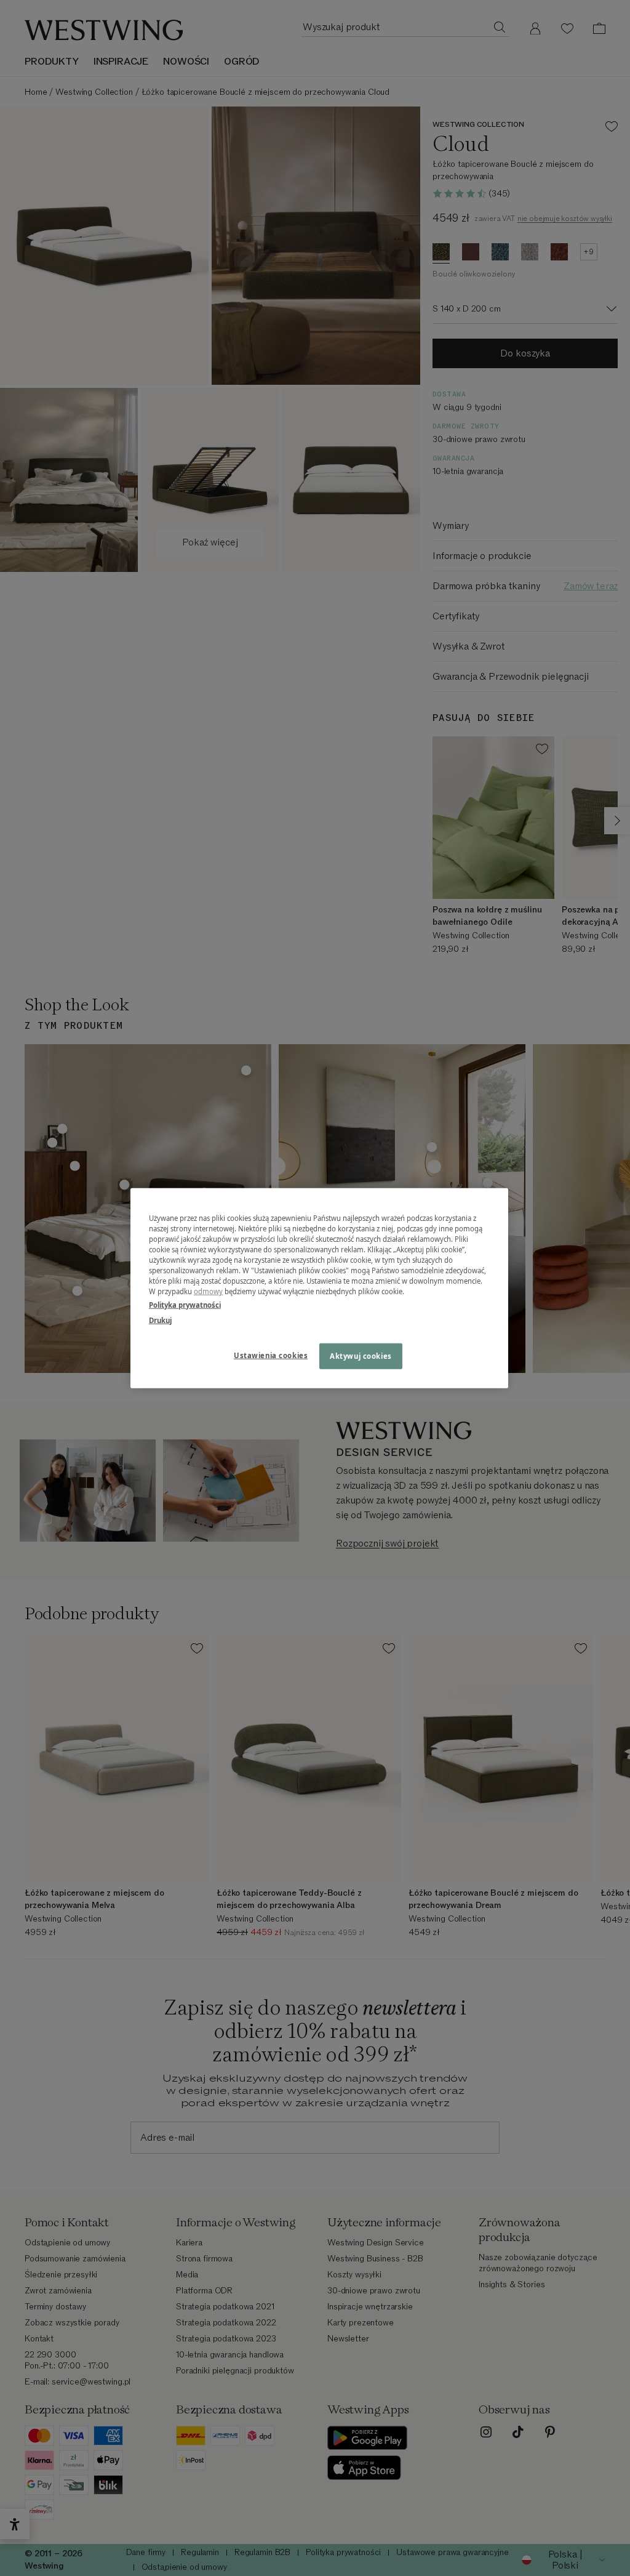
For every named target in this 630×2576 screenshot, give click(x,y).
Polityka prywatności (185, 1304)
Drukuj (160, 1320)
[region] (319, 1288)
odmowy (209, 1291)
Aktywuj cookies (361, 1355)
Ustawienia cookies (271, 1355)
